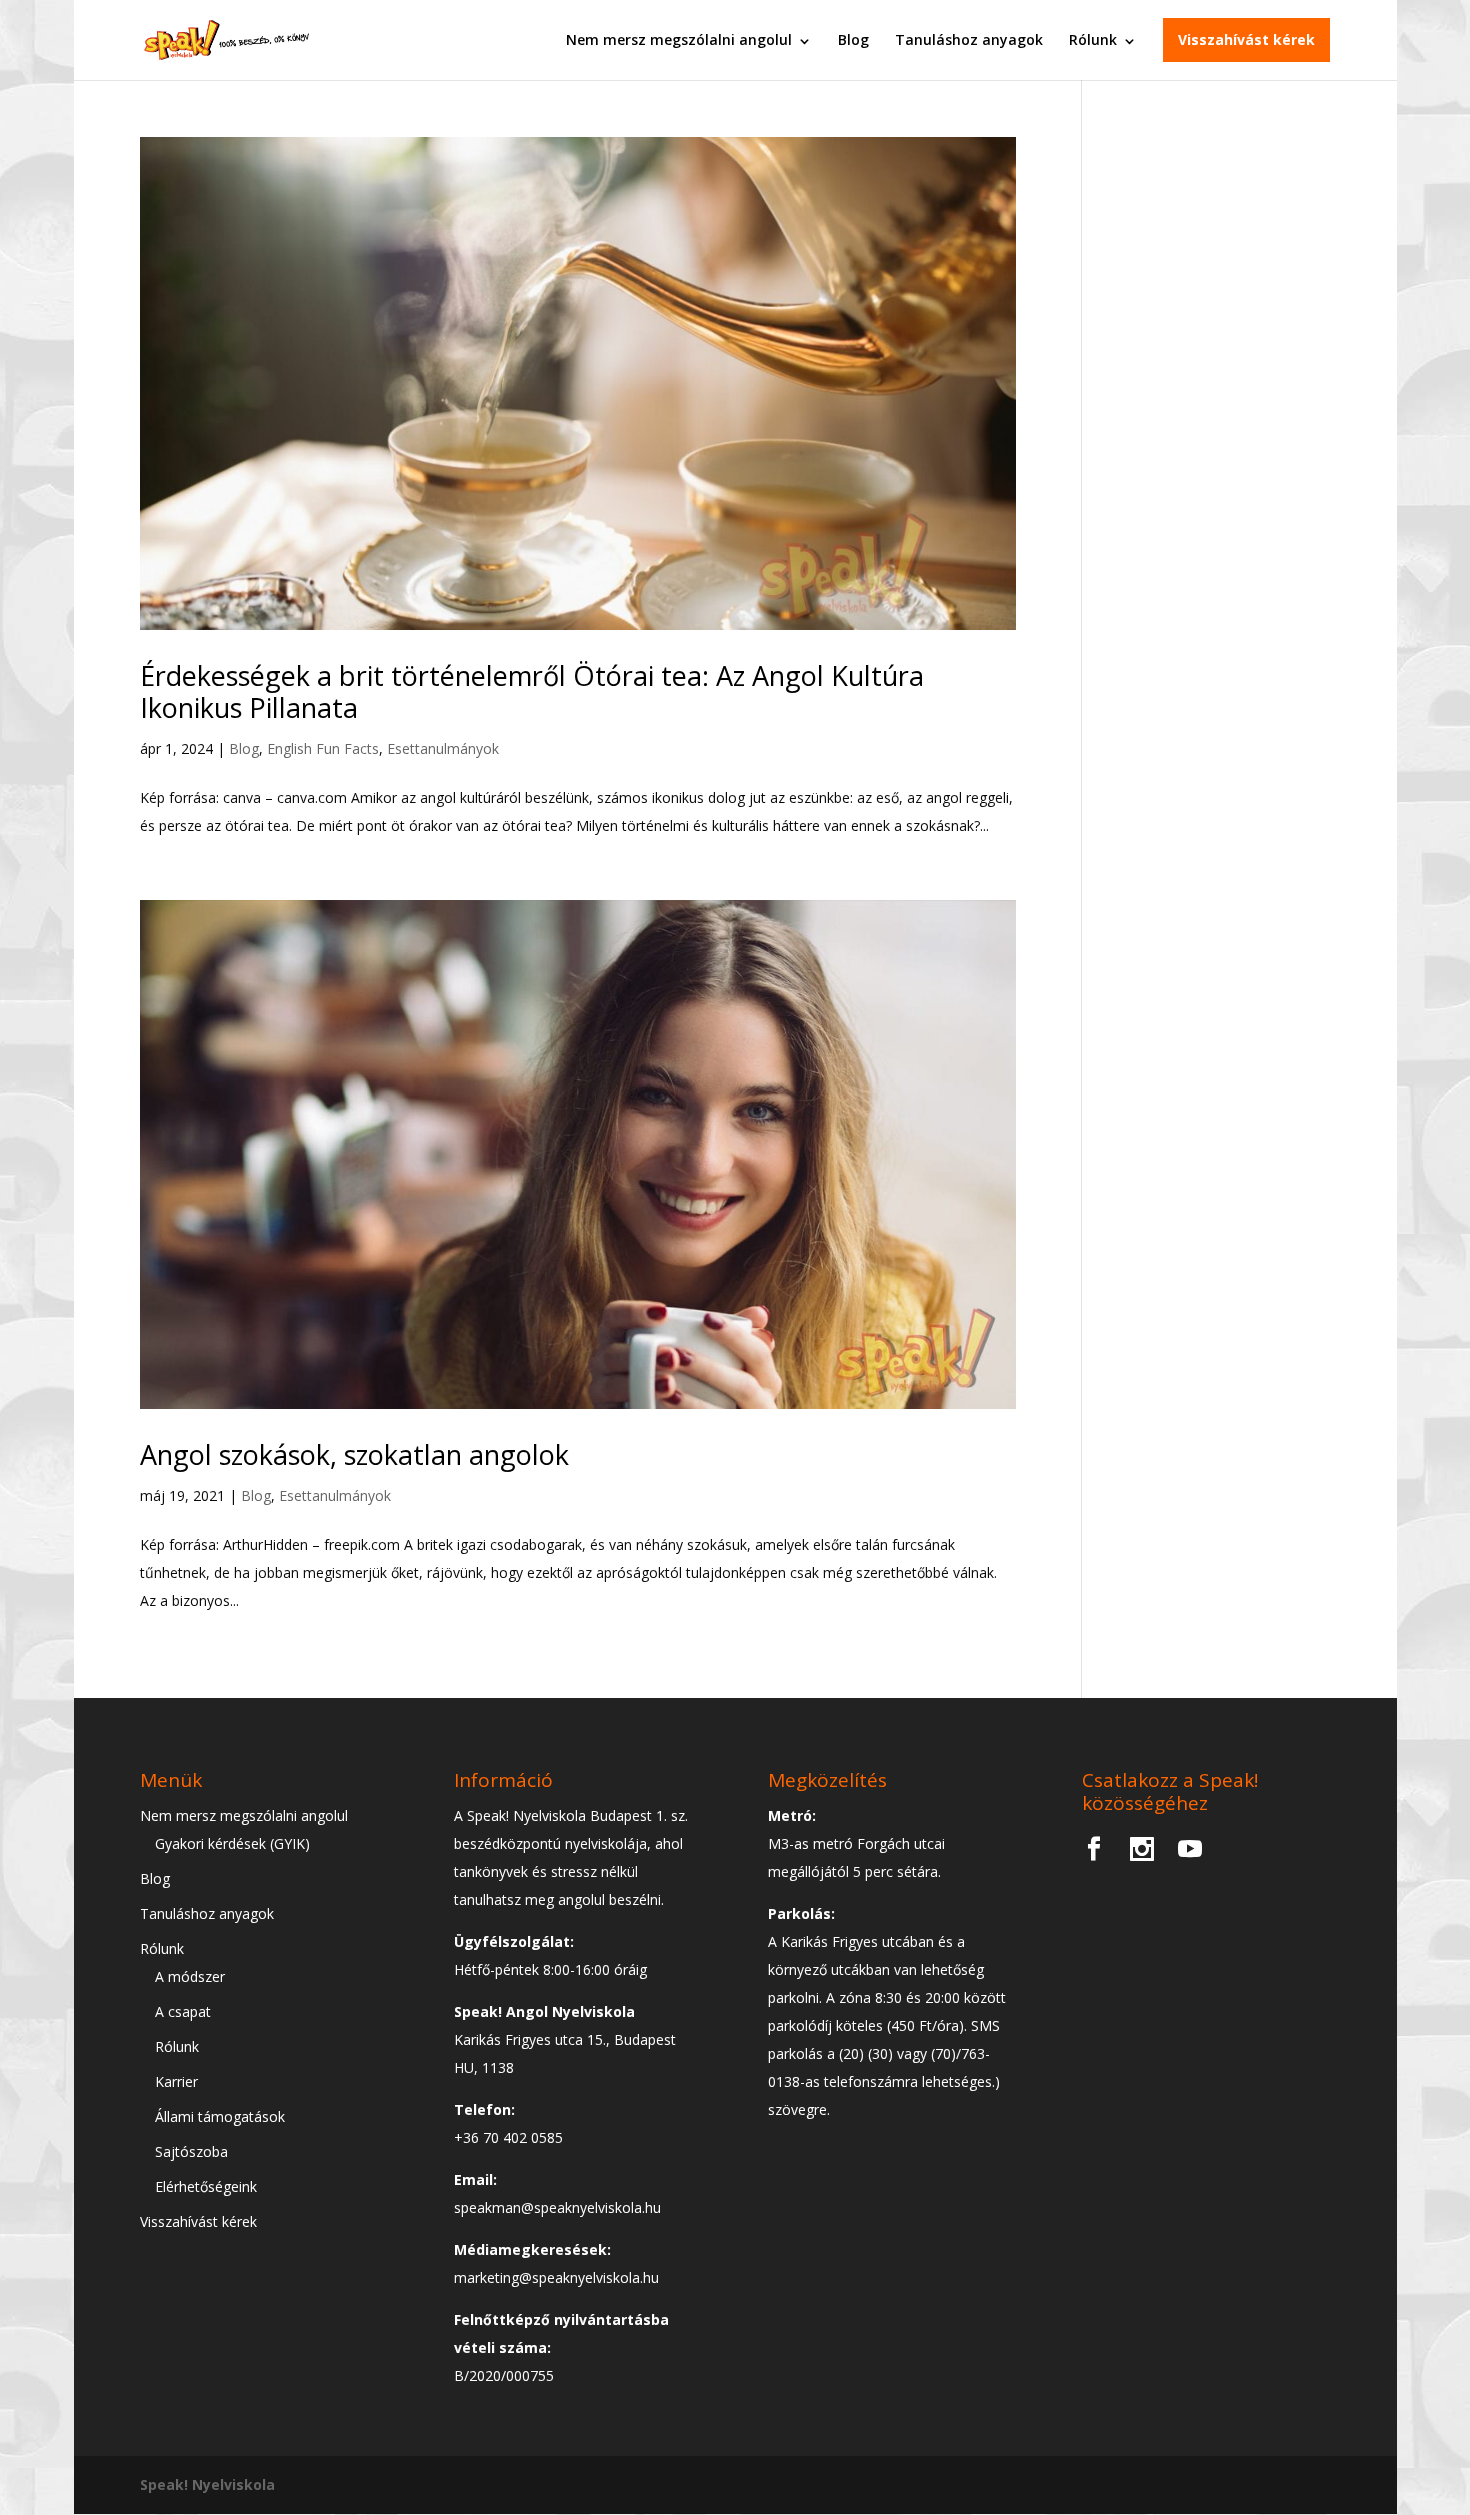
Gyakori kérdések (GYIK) (232, 1843)
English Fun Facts (323, 748)
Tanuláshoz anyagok (969, 39)
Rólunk (1093, 39)
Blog (853, 39)
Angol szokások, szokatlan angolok (354, 1454)
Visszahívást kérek (1246, 39)
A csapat (183, 2011)
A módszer (190, 1976)
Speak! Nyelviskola (207, 2484)
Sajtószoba (191, 2151)
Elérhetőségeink (206, 2186)
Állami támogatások (220, 2116)
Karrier (176, 2081)
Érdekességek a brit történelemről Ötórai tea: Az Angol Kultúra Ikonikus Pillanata (532, 691)
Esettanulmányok (443, 748)
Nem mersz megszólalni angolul (679, 39)
